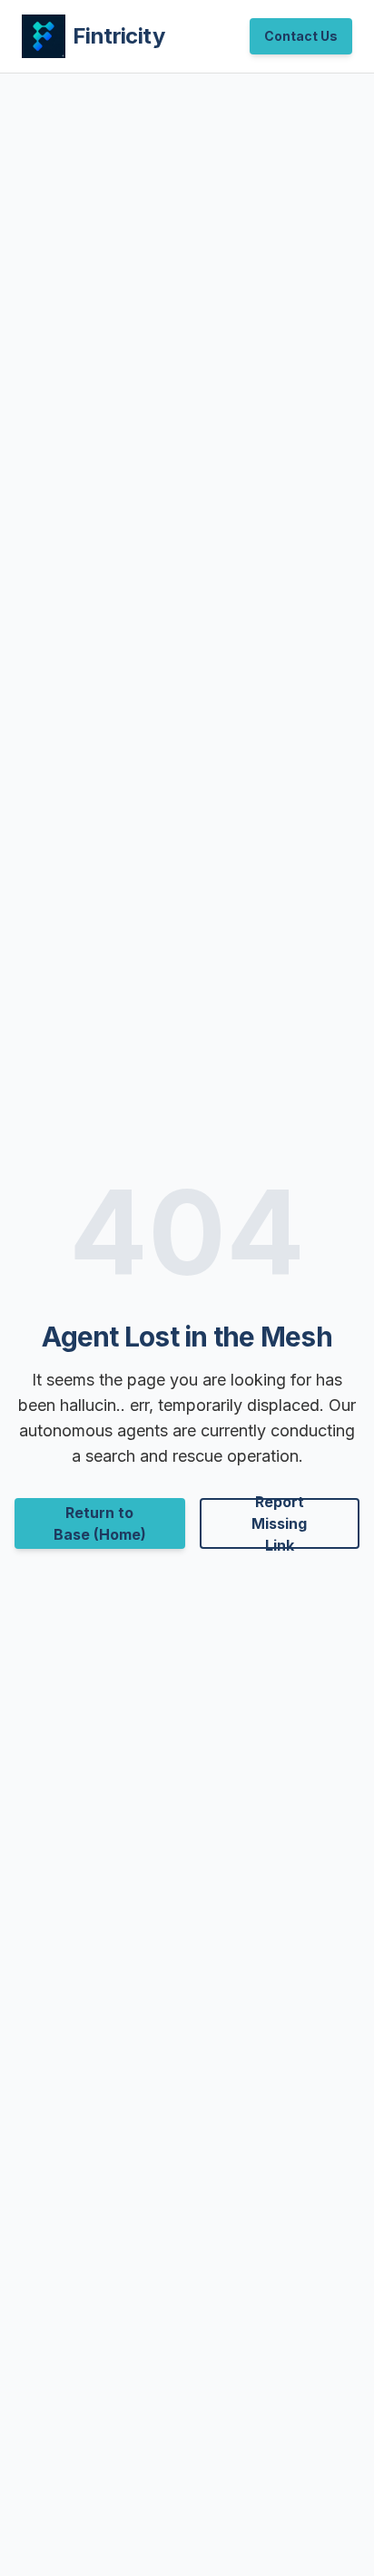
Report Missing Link (279, 1523)
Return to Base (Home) (100, 1523)
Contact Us (301, 36)
